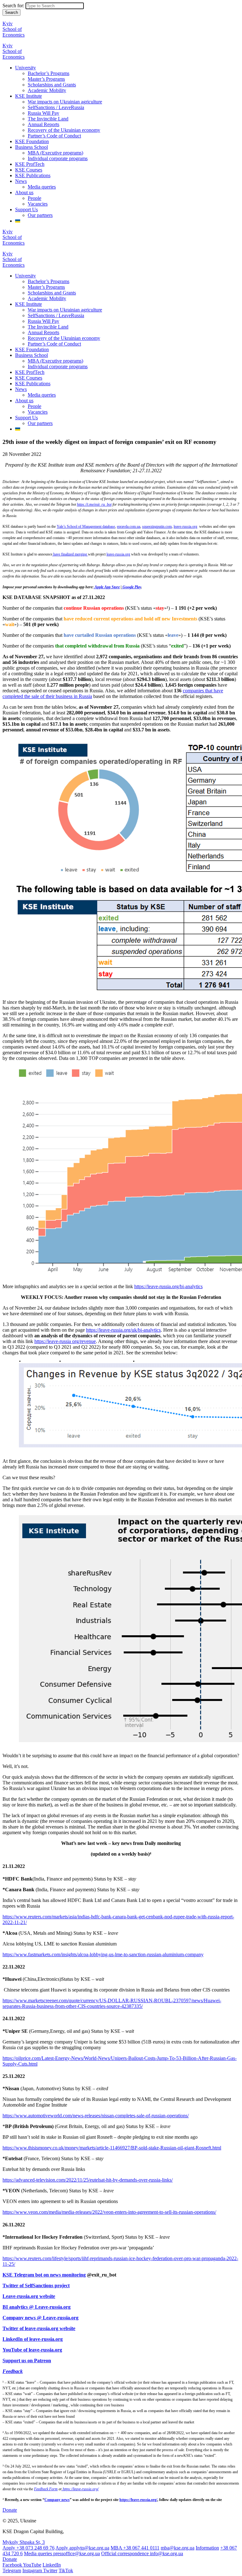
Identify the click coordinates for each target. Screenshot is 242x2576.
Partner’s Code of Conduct (54, 136)
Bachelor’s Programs (49, 73)
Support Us (26, 209)
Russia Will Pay (43, 113)
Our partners (40, 215)
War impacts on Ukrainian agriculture (65, 102)
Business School (32, 147)
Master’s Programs (46, 79)
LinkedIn (52, 2565)
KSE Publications (33, 175)
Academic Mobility (47, 90)
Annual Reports (43, 124)
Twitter (50, 2570)
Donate (10, 2510)
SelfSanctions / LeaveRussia (56, 107)
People (35, 198)
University (26, 68)
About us (24, 192)
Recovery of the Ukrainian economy (64, 130)
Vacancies (38, 204)
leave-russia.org (185, 526)
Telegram (12, 2570)
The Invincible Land (48, 119)
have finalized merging (70, 554)
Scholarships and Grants (52, 85)
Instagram (33, 2570)
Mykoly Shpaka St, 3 (24, 2542)
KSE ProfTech (30, 164)
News (21, 181)
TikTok (66, 2570)
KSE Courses (29, 170)
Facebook (13, 2565)
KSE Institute (29, 96)
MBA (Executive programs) (55, 153)
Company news (57, 2500)
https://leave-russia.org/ (138, 2500)
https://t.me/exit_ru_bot (94, 504)
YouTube (32, 2565)
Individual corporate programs (58, 158)
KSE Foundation (32, 141)
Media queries (42, 187)
